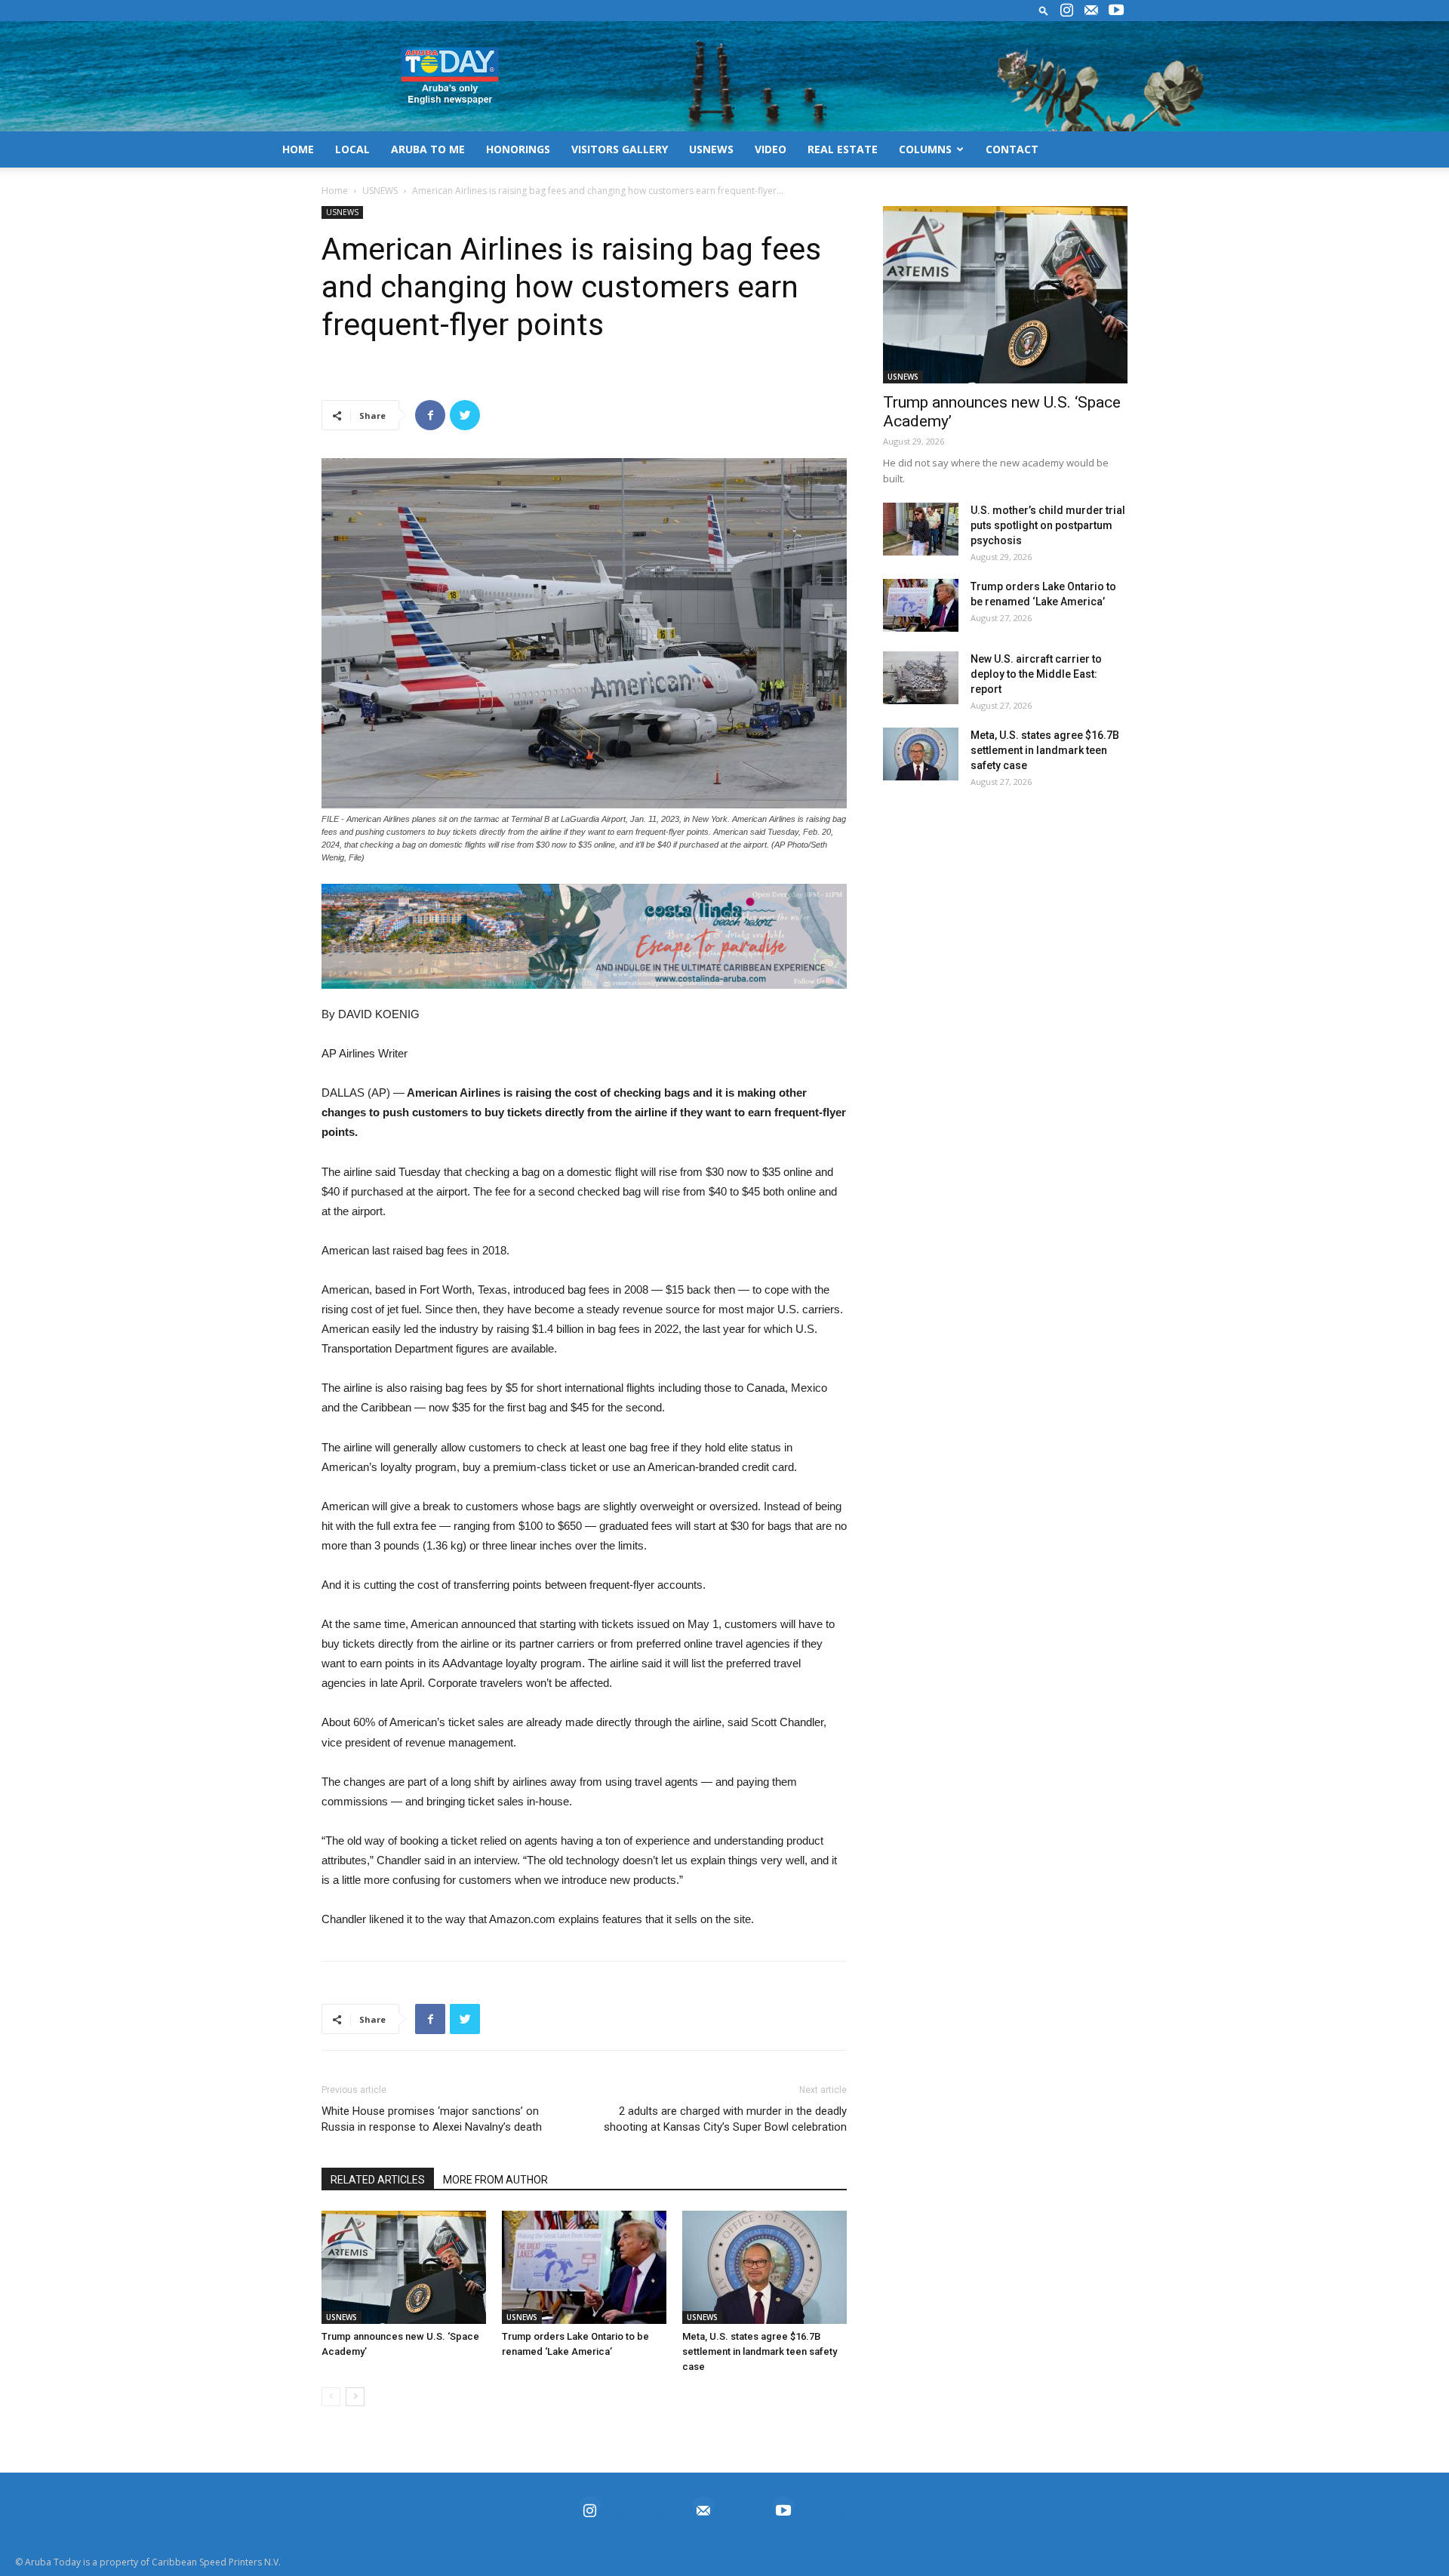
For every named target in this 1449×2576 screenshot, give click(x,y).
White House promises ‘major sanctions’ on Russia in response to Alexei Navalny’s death (432, 2119)
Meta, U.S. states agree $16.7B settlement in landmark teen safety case (760, 2351)
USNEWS (711, 149)
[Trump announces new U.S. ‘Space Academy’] (404, 2267)
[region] (584, 936)
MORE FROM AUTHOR (495, 2180)
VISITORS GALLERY (620, 149)
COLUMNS (925, 149)
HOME (298, 149)
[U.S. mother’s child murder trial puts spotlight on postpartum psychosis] (921, 529)
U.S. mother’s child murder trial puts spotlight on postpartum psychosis (1048, 525)
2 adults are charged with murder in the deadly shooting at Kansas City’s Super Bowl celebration (725, 2119)
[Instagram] (1066, 11)
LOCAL (352, 149)
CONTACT (1012, 149)
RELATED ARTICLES (378, 2180)
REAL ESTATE (843, 149)
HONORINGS (518, 149)
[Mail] (1091, 11)
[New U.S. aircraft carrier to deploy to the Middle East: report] (921, 678)
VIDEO (771, 149)
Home (335, 191)
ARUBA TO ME (428, 149)
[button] (1044, 10)
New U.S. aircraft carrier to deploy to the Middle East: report (1036, 674)
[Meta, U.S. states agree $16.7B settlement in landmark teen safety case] (764, 2267)
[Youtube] (1116, 11)
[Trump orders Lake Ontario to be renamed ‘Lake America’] (584, 2267)
